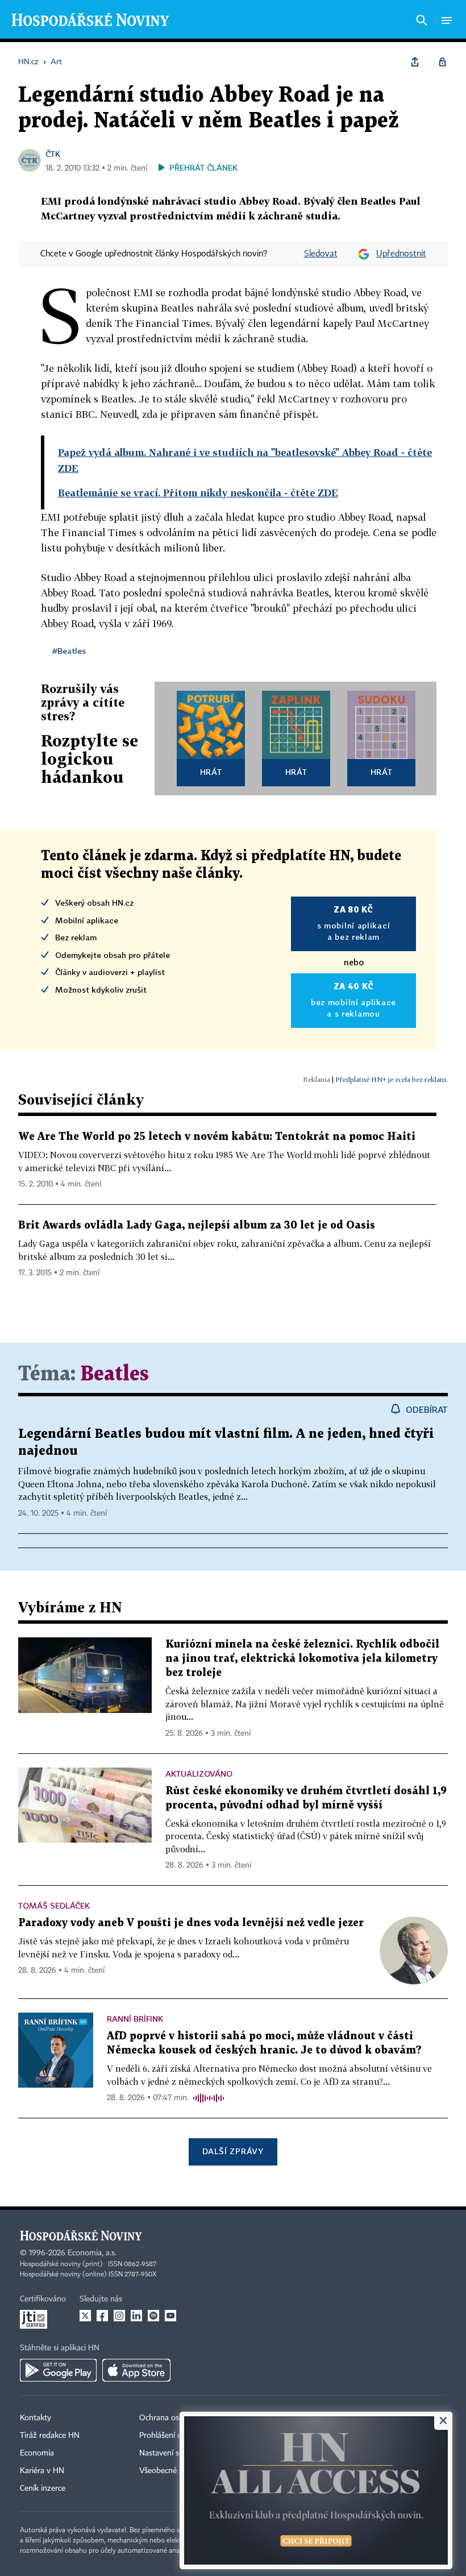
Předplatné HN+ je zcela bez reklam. (392, 1079)
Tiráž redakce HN (50, 2436)
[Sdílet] (415, 62)
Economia (37, 2453)
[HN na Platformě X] (85, 2316)
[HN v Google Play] (58, 2370)
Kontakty (36, 2418)
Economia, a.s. (92, 2253)
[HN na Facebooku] (102, 2316)
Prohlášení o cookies (174, 2436)
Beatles (115, 1374)
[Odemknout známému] (442, 62)
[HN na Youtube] (170, 2316)
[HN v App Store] (136, 2370)
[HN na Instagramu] (119, 2316)
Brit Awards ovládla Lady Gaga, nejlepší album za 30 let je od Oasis (197, 1225)
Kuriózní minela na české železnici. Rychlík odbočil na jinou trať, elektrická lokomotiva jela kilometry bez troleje (302, 1659)
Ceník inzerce (43, 2488)
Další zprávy (233, 2151)
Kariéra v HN (42, 2471)
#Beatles (69, 651)
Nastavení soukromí (174, 2453)
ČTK (53, 154)
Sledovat (321, 254)
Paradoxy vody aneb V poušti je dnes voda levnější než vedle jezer (191, 1923)
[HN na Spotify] (153, 2316)
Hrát (211, 772)
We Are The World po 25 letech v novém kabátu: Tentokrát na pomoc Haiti (217, 1137)
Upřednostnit (401, 254)
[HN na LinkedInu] (136, 2316)
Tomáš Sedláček (54, 1905)
